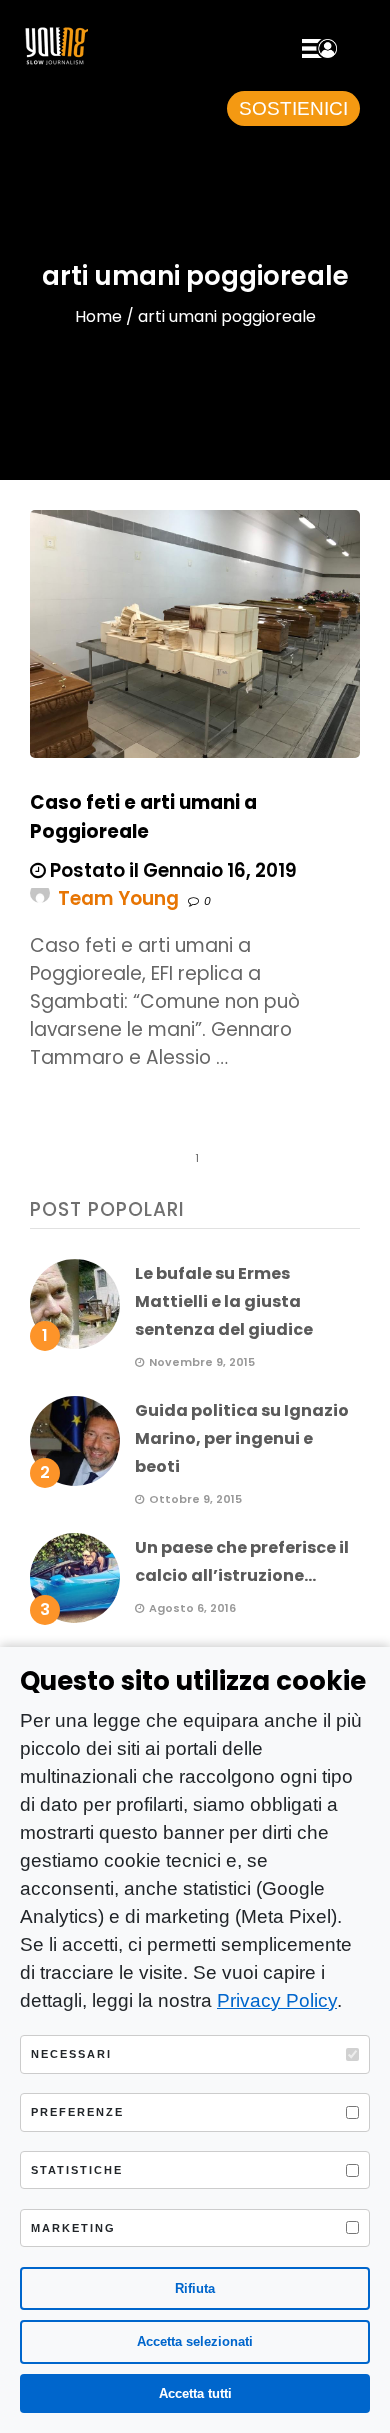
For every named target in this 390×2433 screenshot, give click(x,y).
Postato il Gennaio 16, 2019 (171, 870)
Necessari (71, 2054)
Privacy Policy (277, 2000)
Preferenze (77, 2112)
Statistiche (77, 2170)
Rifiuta (195, 2288)
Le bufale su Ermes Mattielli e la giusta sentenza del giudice (224, 1301)
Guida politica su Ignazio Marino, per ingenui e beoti (242, 1438)
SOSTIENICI (293, 108)
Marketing (73, 2228)
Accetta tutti (195, 2393)
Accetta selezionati (195, 2341)
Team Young (118, 898)
